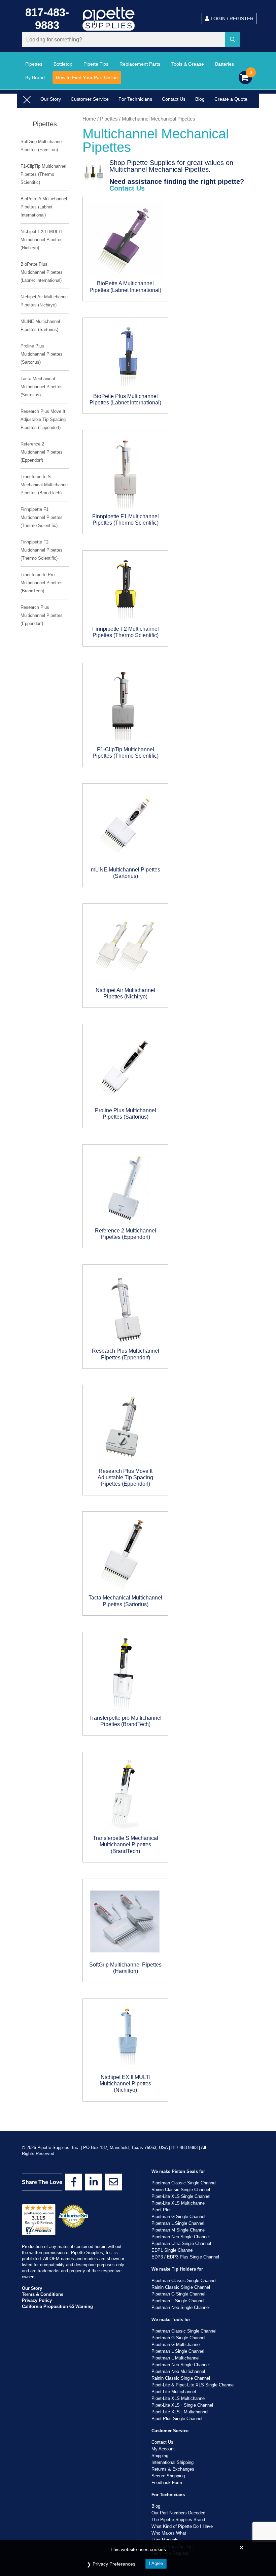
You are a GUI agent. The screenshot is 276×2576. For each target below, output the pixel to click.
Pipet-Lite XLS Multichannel (179, 2203)
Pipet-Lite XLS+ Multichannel (180, 2412)
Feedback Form (167, 2483)
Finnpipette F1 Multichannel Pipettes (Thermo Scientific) (42, 517)
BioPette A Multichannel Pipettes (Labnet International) (44, 207)
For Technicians (135, 99)
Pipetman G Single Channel (178, 2217)
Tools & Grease (188, 64)
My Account (163, 2449)
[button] (234, 40)
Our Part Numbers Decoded (178, 2513)
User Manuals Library (63, 110)
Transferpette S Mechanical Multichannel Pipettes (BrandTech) (45, 485)
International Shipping (172, 2462)
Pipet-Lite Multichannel (174, 2392)
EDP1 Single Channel (172, 2250)
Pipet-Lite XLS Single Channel (181, 2196)
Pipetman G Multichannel (176, 2344)
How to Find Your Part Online (87, 77)
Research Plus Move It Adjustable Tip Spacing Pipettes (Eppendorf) (43, 419)
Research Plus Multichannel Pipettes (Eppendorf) (42, 615)
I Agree (156, 2563)
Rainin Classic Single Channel (181, 2190)
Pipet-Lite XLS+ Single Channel (182, 2405)
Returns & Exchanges (173, 2469)
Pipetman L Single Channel (178, 2223)
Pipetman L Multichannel (176, 2358)
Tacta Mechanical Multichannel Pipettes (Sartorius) (42, 387)
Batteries (225, 64)
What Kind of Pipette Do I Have (182, 2526)
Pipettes (34, 64)
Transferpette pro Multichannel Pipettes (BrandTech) (42, 583)
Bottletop (63, 64)
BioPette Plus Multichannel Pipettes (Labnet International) (42, 272)
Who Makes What (169, 2533)
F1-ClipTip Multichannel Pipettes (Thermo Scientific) (43, 174)
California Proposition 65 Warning (57, 2306)
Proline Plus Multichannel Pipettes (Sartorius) (42, 354)
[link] (74, 2182)
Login (231, 19)
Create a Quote (231, 99)
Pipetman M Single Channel (179, 2230)
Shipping (160, 2456)
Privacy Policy (37, 2300)
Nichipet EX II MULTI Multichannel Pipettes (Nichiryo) (42, 240)
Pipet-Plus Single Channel (177, 2419)
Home (89, 119)
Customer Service (90, 99)
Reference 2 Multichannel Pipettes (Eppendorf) (42, 452)
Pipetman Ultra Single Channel (181, 2243)
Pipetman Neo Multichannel (178, 2371)
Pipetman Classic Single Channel (184, 2183)
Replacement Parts (140, 64)
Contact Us (174, 99)
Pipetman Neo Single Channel (181, 2237)
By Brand (35, 77)
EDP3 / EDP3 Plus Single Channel (185, 2257)
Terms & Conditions (43, 2294)
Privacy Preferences (114, 2564)
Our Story (51, 99)
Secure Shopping (168, 2476)
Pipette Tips (96, 64)
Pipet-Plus (162, 2210)
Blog (200, 99)
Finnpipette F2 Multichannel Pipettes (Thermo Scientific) (42, 550)
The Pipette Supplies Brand (178, 2520)
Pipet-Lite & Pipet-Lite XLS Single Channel (193, 2385)
